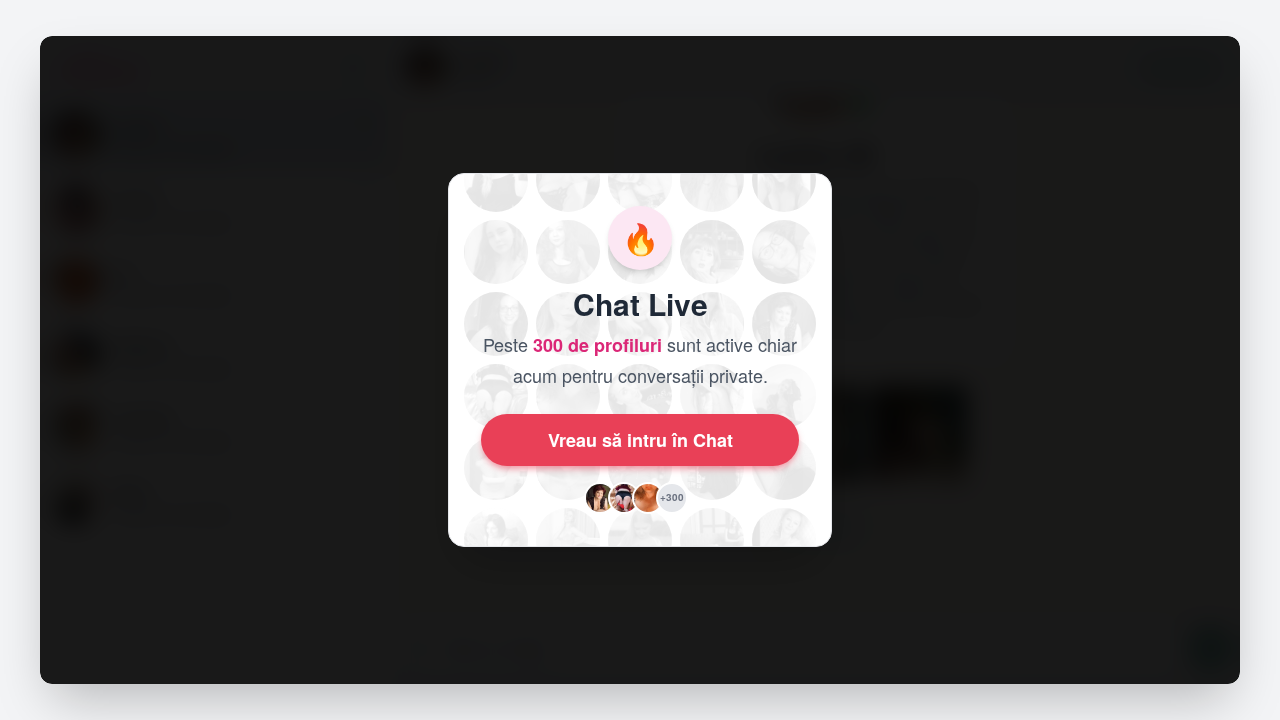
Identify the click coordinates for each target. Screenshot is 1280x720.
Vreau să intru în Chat (640, 440)
